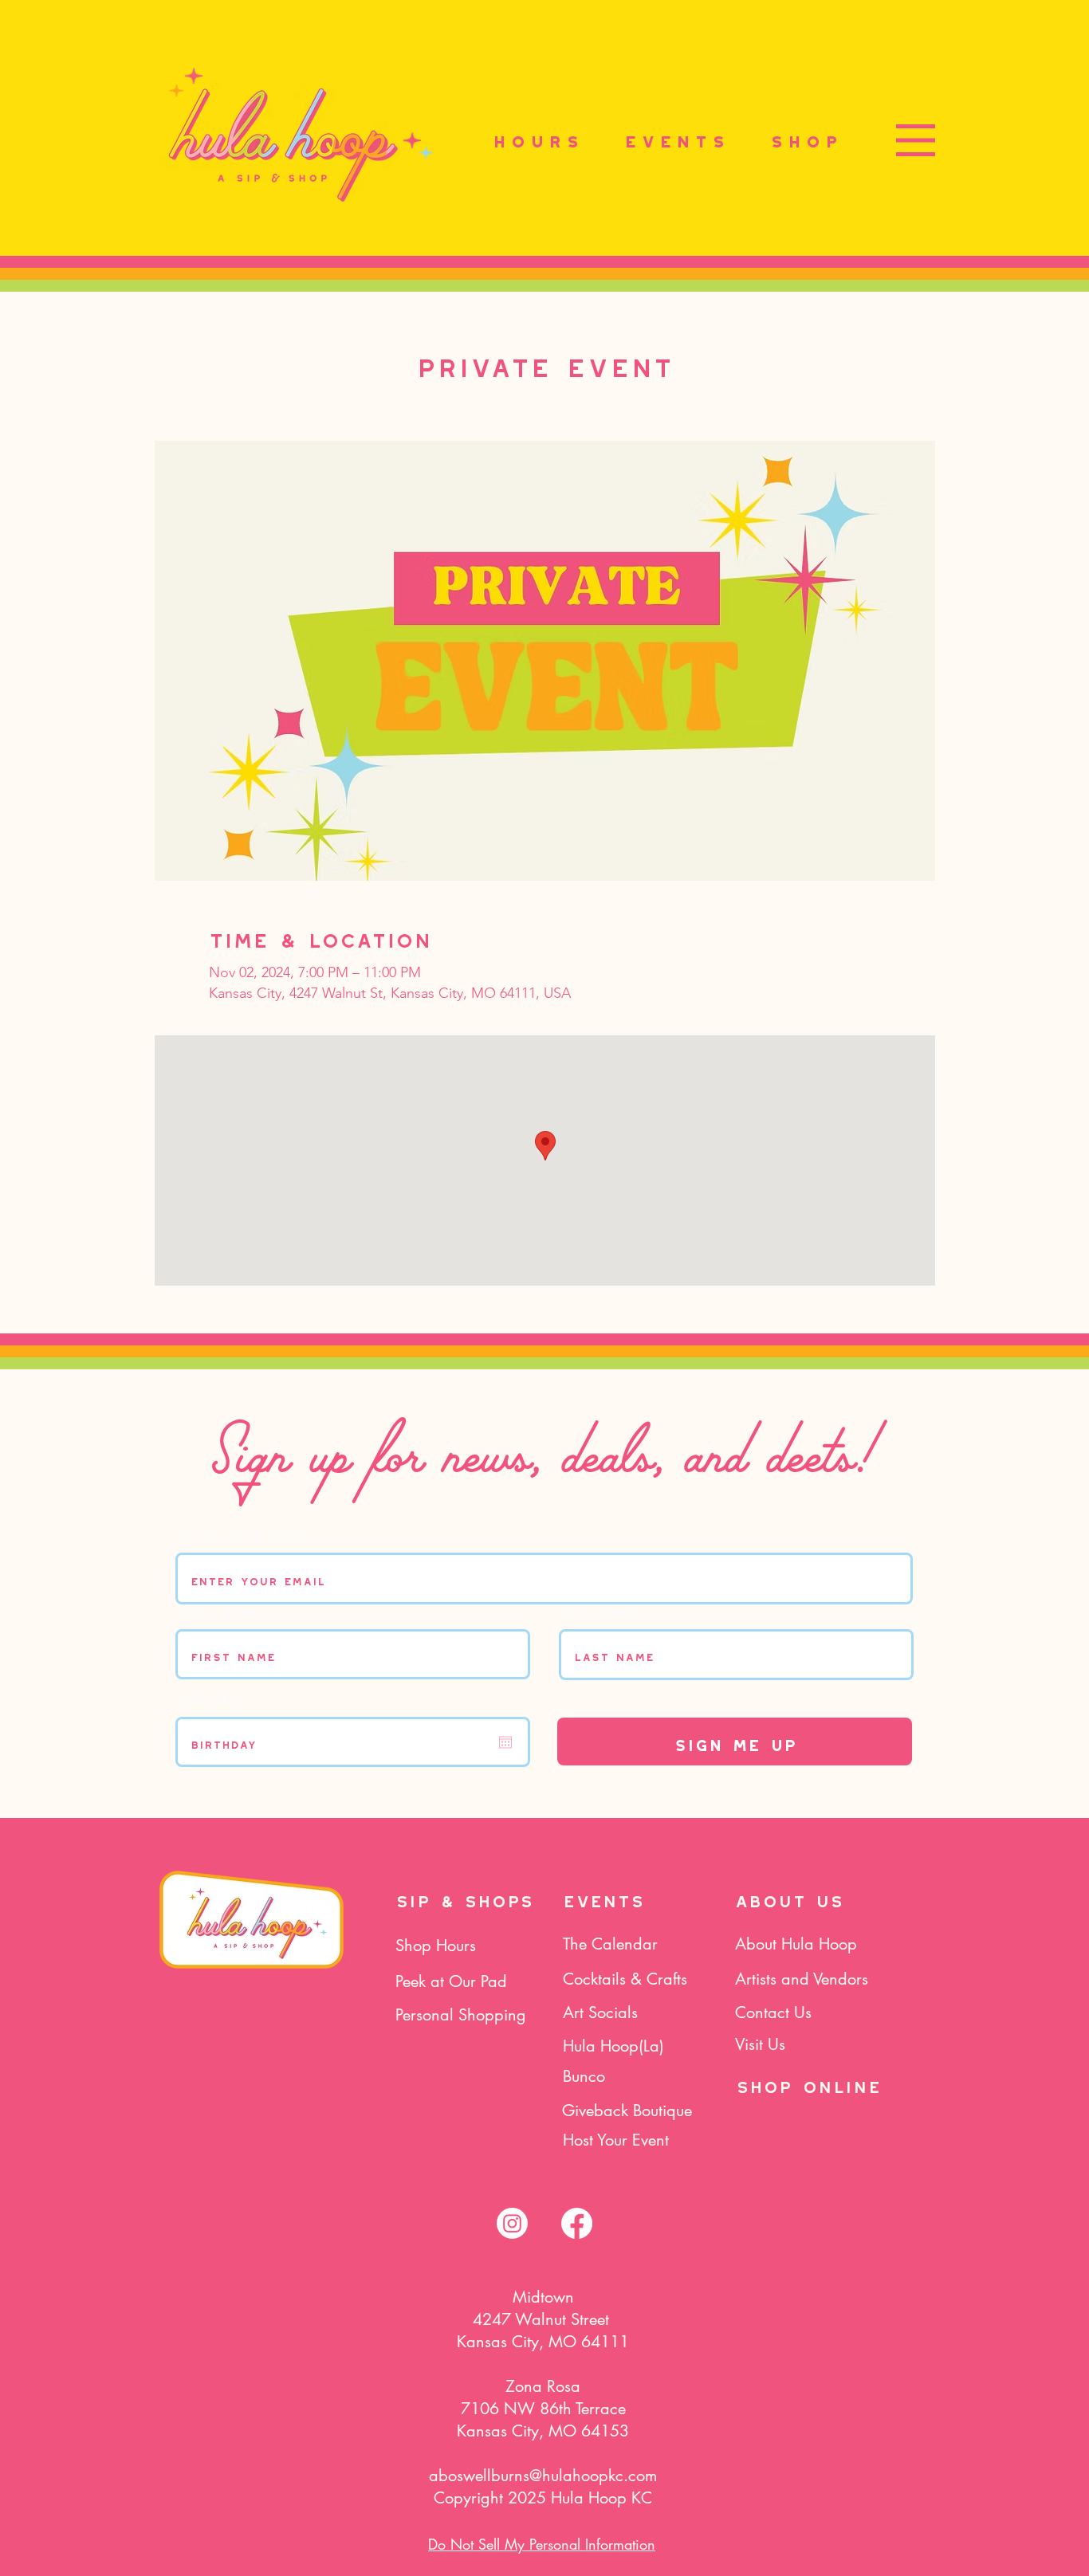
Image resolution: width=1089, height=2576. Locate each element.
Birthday (208, 1698)
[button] (916, 140)
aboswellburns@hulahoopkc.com (543, 2476)
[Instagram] (512, 2223)
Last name (599, 1610)
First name (218, 1610)
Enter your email (243, 1533)
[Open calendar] (505, 1742)
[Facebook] (577, 2223)
